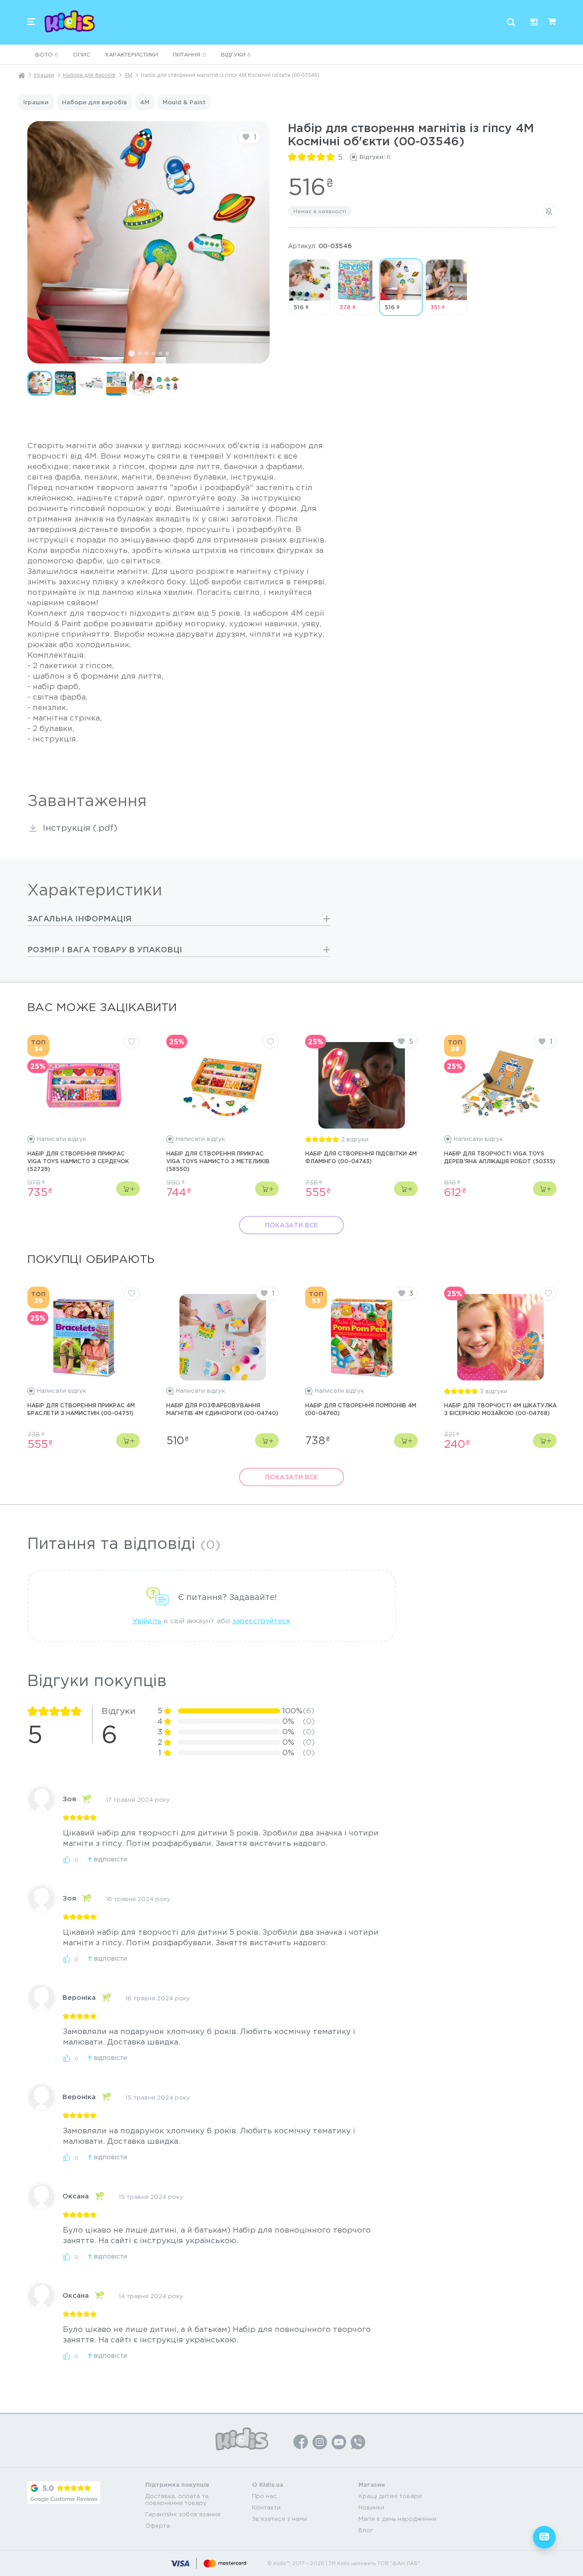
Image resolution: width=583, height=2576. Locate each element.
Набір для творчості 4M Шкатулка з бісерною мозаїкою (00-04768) (500, 1409)
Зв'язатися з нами (279, 2519)
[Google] (64, 2493)
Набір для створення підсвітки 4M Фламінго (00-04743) (361, 1157)
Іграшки (44, 75)
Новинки (371, 2507)
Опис (82, 54)
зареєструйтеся (261, 1621)
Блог (366, 2530)
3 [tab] (147, 353)
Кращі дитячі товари (390, 2496)
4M (128, 75)
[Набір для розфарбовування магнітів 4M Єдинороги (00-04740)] (222, 1337)
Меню (31, 22)
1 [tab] (132, 353)
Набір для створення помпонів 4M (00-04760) (361, 1409)
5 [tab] (160, 353)
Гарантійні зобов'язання (183, 2514)
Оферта (158, 2526)
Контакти (266, 2507)
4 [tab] (153, 353)
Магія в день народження (397, 2519)
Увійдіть (147, 1621)
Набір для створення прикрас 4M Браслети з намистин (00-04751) (81, 1409)
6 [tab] (167, 353)
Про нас (264, 2496)
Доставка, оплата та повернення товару (177, 2499)
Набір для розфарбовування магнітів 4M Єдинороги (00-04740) (222, 1409)
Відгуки (236, 54)
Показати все (291, 1225)
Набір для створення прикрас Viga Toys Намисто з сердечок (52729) (78, 1161)
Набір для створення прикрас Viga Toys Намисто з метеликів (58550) (218, 1161)
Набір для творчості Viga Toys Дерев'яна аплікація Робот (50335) (500, 1157)
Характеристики (131, 54)
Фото (46, 54)
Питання (189, 54)
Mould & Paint (184, 102)
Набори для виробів (89, 75)
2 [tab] (140, 353)
